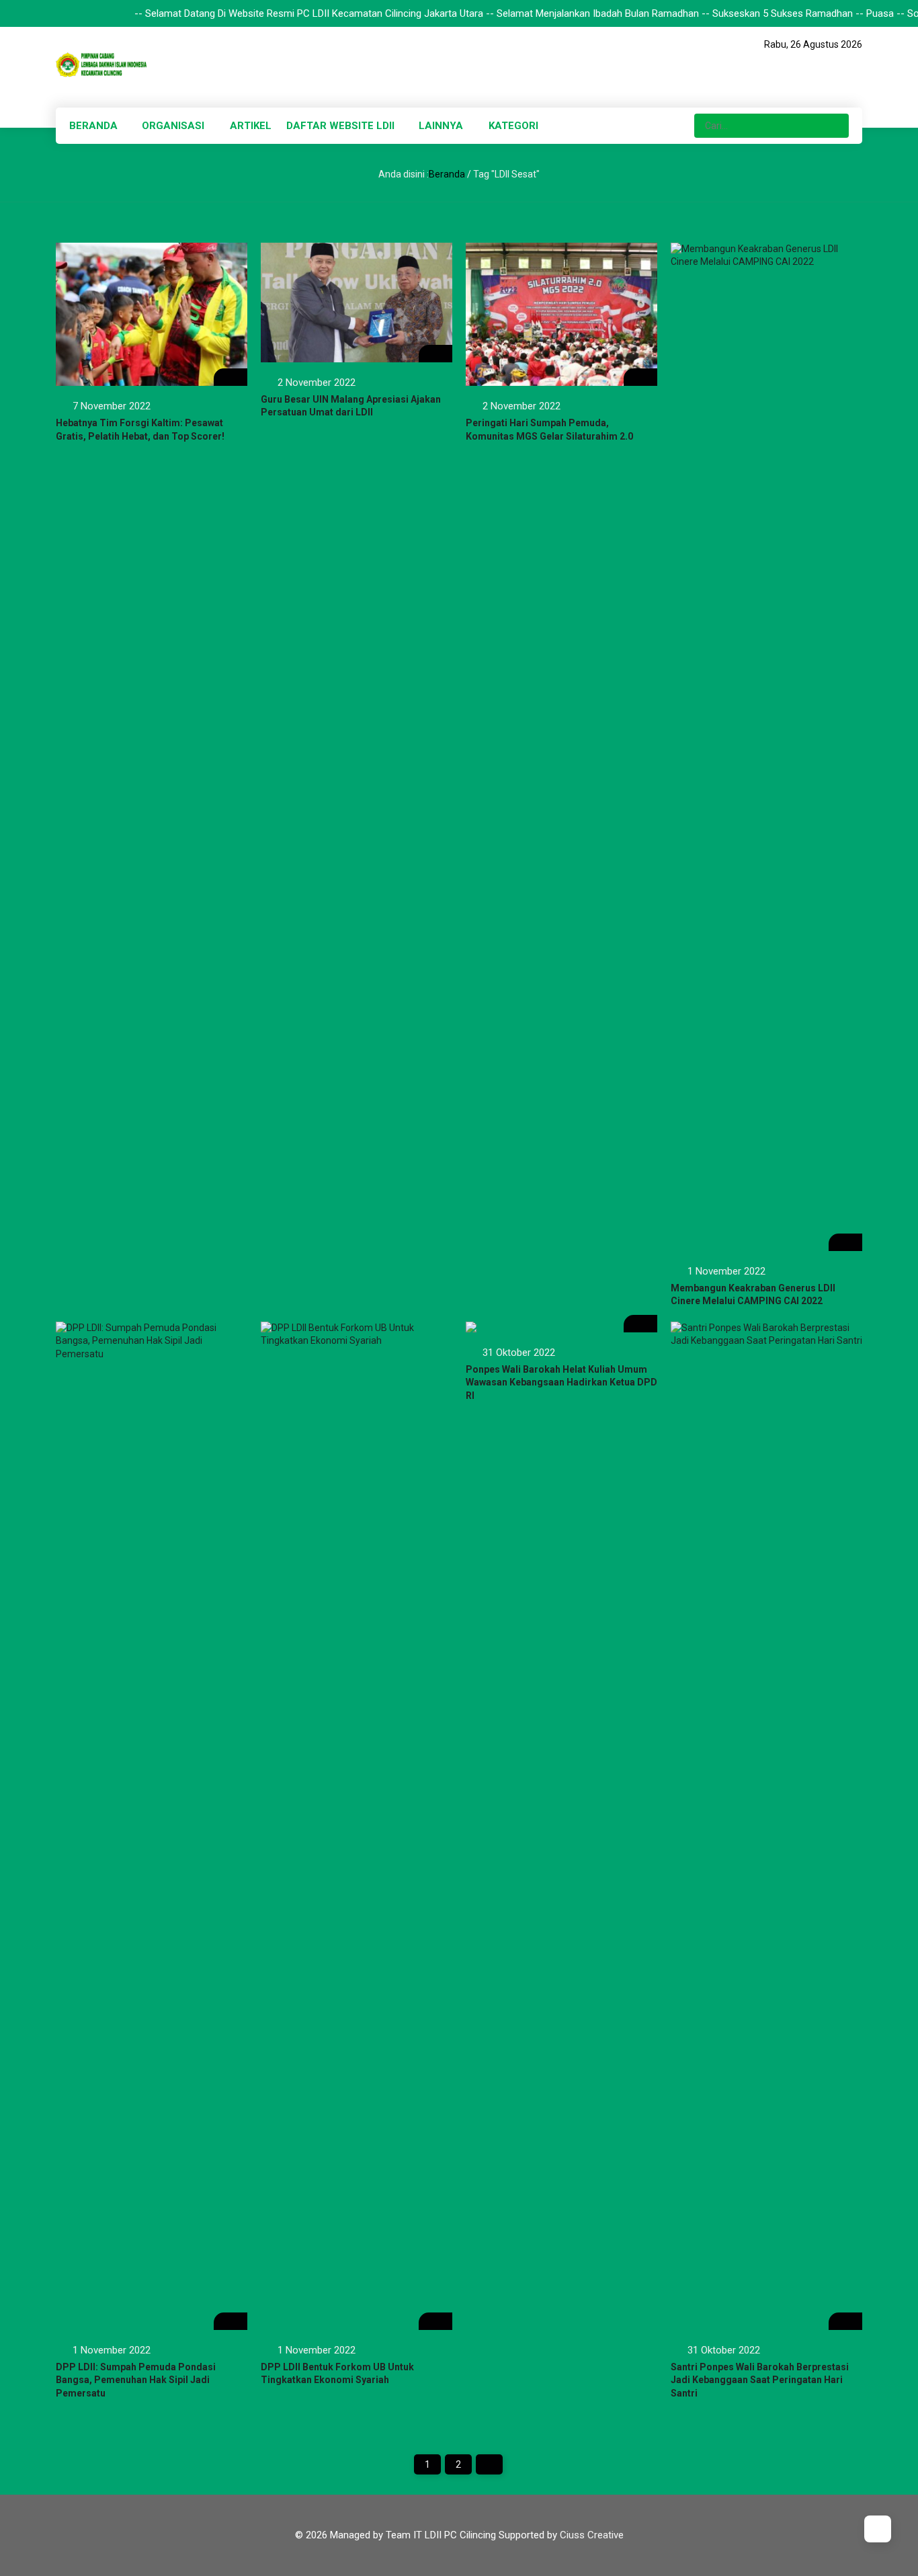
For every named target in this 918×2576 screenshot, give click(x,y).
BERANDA (93, 126)
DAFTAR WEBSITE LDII (340, 126)
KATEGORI (513, 126)
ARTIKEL (251, 126)
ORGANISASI (173, 126)
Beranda (447, 174)
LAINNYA (441, 126)
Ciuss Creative (592, 2535)
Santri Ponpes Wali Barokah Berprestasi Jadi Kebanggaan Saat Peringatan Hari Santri (760, 2380)
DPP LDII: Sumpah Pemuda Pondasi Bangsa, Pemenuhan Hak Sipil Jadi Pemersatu (136, 2380)
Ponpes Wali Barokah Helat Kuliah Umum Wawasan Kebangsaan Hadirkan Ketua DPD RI (561, 1382)
